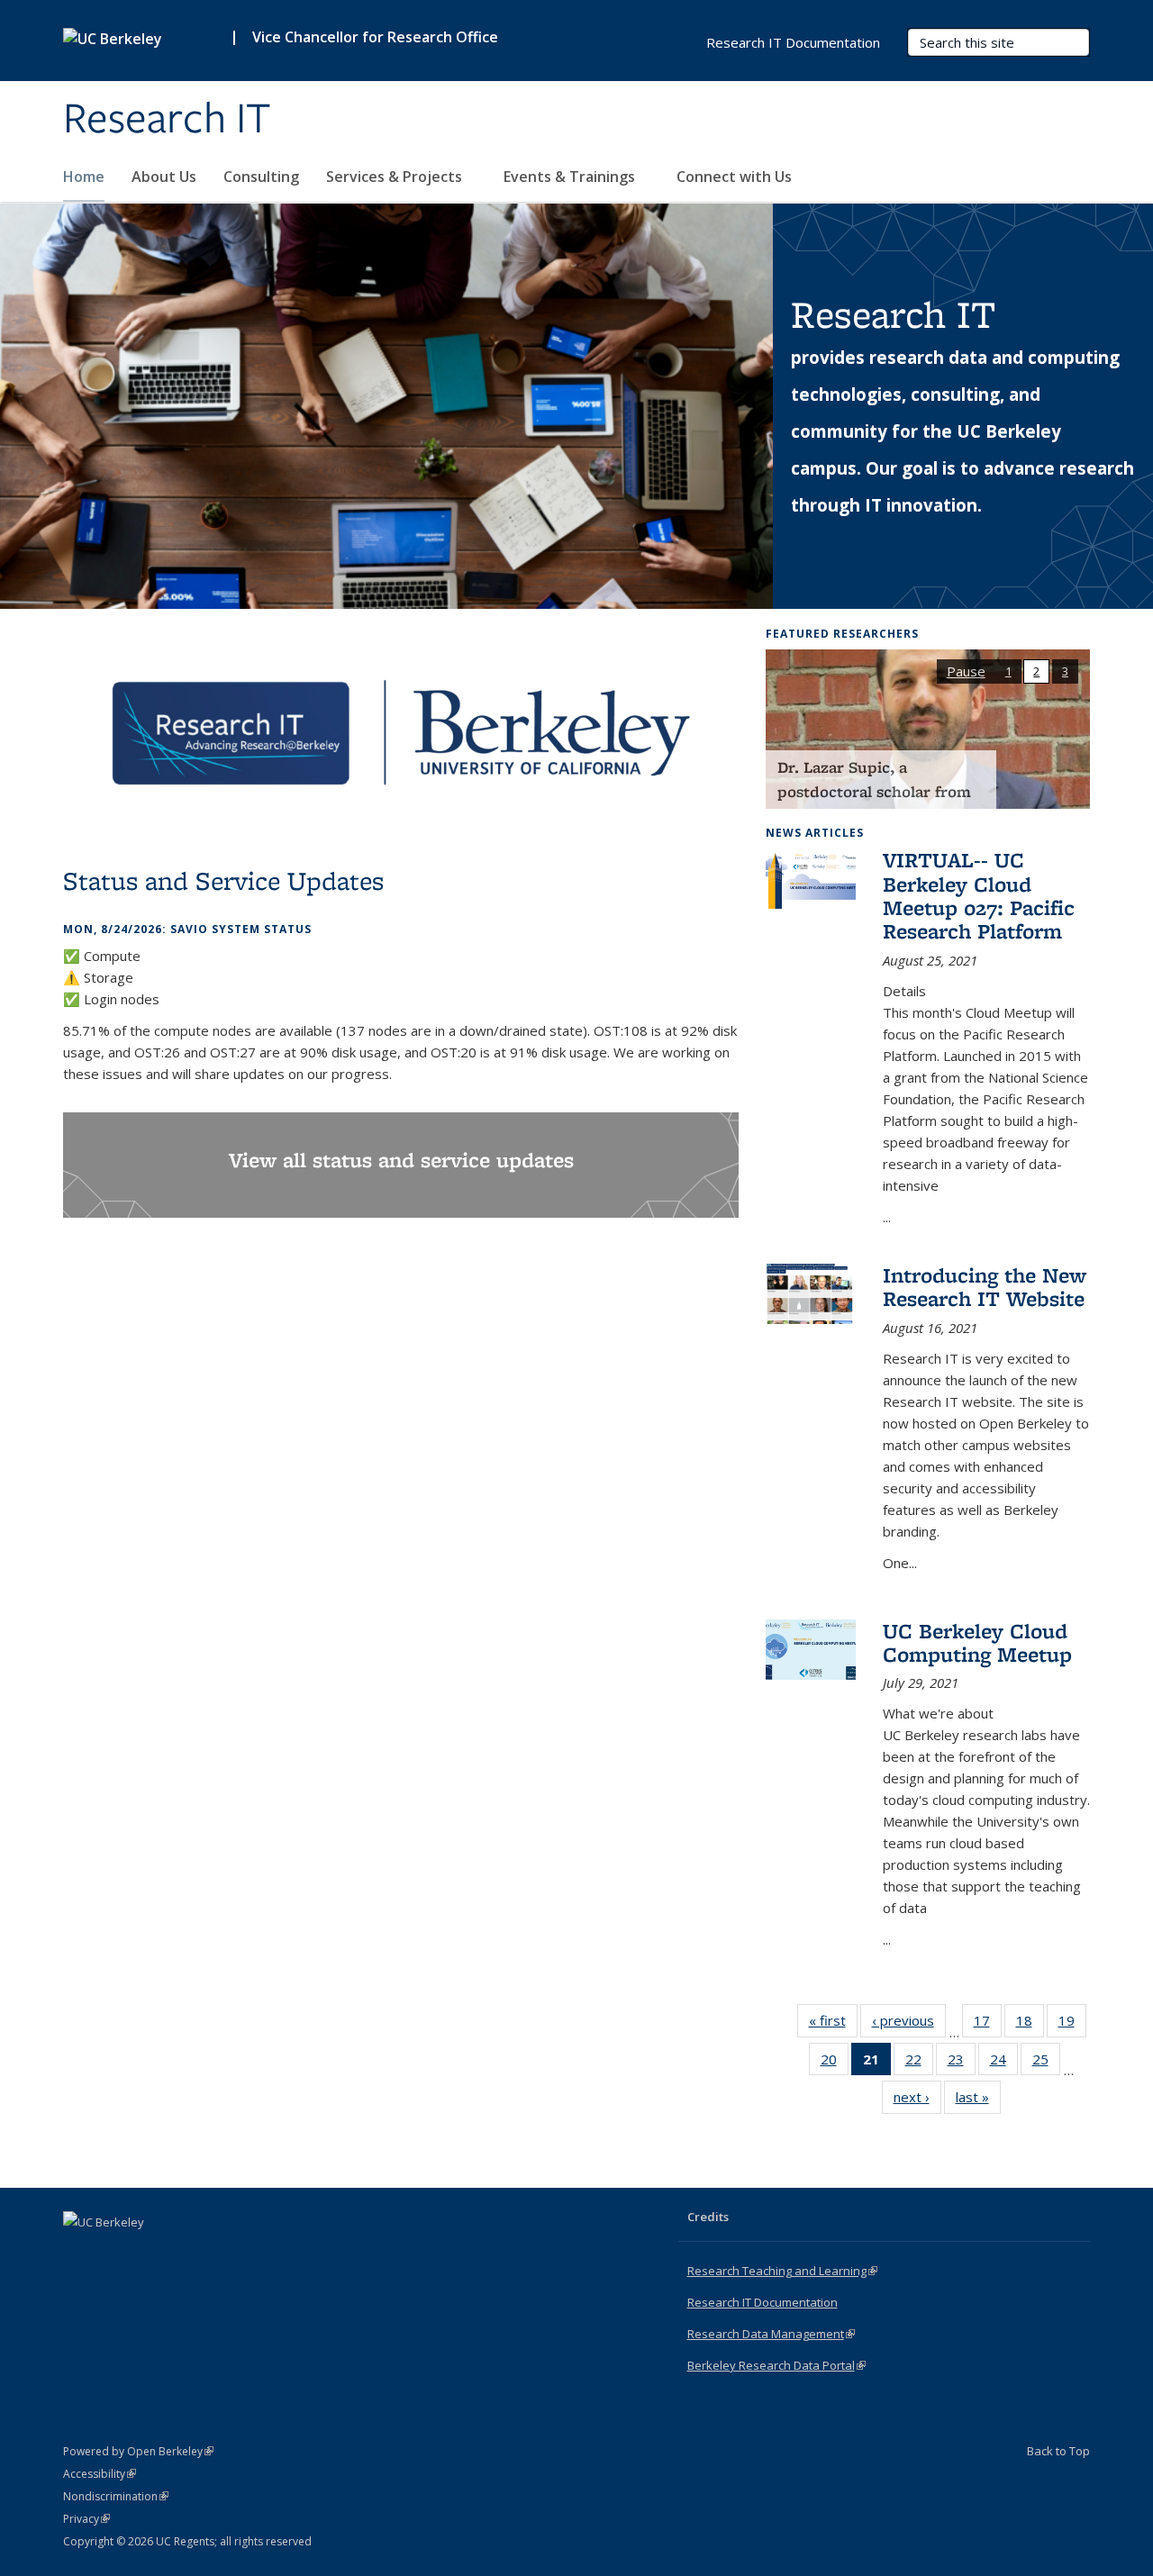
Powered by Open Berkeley (138, 2451)
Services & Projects (396, 177)
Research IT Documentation (793, 42)
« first (833, 2024)
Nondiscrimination (116, 2496)
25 (1046, 2063)
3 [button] (1065, 671)
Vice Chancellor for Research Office (375, 37)
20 (835, 2063)
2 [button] (1036, 671)
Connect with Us (736, 177)
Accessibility (100, 2474)
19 (1072, 2024)
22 (919, 2063)
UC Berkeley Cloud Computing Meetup (977, 1642)
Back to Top (1058, 2451)
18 (1030, 2024)
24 (1004, 2063)
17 (988, 2024)
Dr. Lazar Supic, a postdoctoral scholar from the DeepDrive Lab (874, 792)
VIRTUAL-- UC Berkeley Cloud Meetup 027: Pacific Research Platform (979, 895)
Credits (708, 2217)
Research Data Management (771, 2334)
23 (962, 2063)
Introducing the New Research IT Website (985, 1287)
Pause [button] (966, 671)
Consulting (261, 177)
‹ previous (909, 2024)
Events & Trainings (571, 177)
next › (917, 2101)
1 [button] (1008, 671)
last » (978, 2101)
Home (84, 177)
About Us (164, 177)
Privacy (86, 2519)
